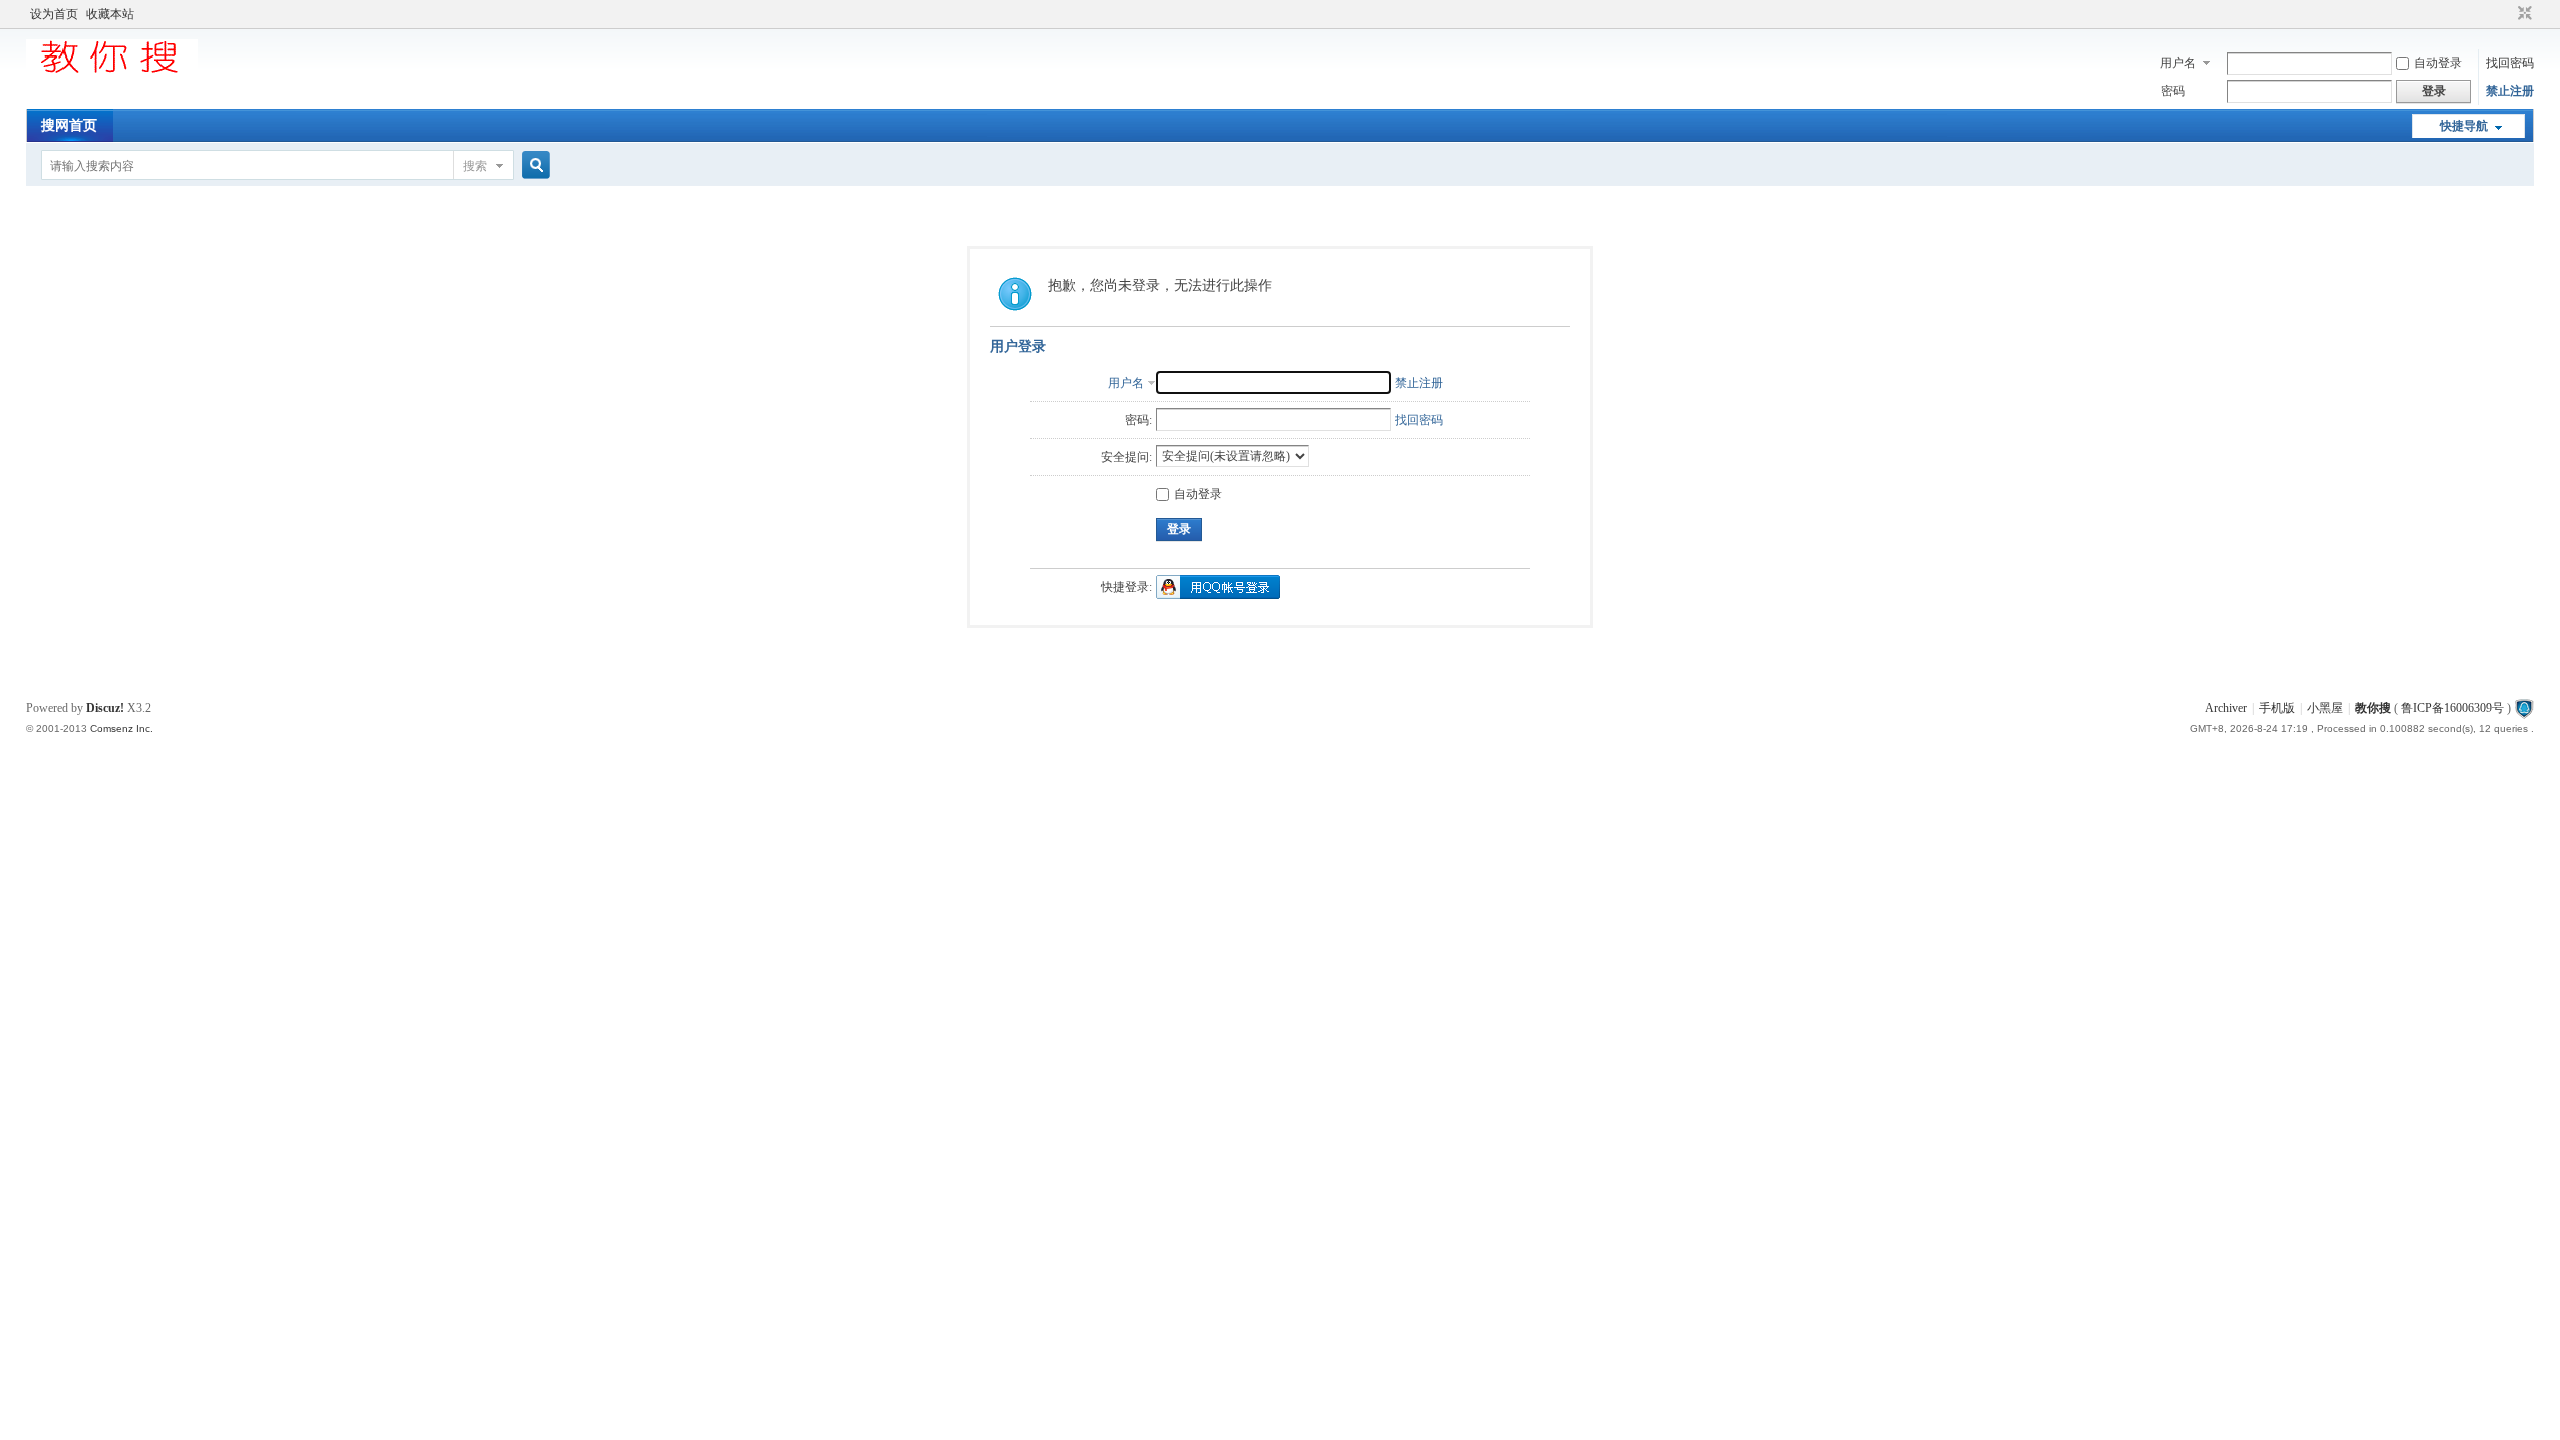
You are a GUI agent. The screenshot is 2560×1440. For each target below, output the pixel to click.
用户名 (2178, 63)
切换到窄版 (2522, 14)
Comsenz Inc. (121, 728)
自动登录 (2438, 63)
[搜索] (533, 165)
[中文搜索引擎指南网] (112, 72)
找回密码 (2510, 63)
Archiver (2226, 708)
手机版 (2277, 708)
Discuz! (105, 708)
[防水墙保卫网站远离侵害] (2524, 708)
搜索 (475, 166)
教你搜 (2373, 708)
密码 (2173, 91)
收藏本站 (110, 14)
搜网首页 (69, 125)
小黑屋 (2325, 708)
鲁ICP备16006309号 (2452, 708)
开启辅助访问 (2506, 14)
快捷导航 (2464, 126)
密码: (1138, 420)
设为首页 (54, 14)
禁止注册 (2510, 91)
